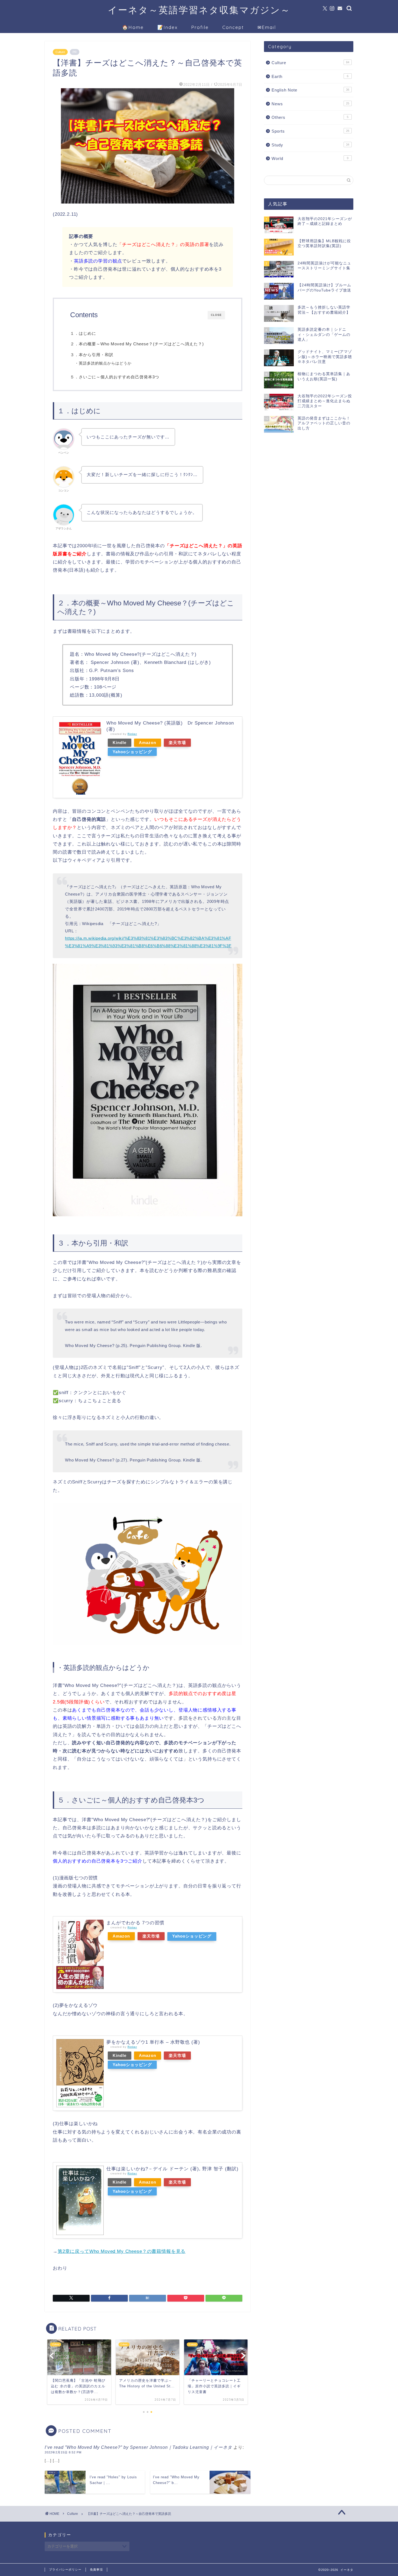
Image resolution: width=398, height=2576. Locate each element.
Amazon (148, 743)
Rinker (132, 734)
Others (310, 117)
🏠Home (133, 27)
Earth (310, 76)
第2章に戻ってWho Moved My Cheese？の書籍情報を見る (122, 2251)
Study (310, 145)
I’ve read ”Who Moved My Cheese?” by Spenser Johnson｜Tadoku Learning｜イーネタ (138, 2447)
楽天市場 (177, 743)
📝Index (167, 27)
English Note (310, 90)
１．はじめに (83, 333)
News (310, 104)
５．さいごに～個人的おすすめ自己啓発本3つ (115, 377)
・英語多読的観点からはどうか (103, 363)
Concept (233, 27)
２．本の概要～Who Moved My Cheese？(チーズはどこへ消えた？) (137, 344)
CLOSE (216, 315)
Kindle (120, 743)
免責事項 (96, 2570)
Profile (200, 27)
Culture (60, 52)
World (310, 158)
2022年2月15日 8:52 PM (63, 2452)
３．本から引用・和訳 (92, 355)
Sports (310, 131)
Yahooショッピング (132, 752)
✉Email (267, 27)
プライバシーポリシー (65, 2570)
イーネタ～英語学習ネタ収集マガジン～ (199, 10)
